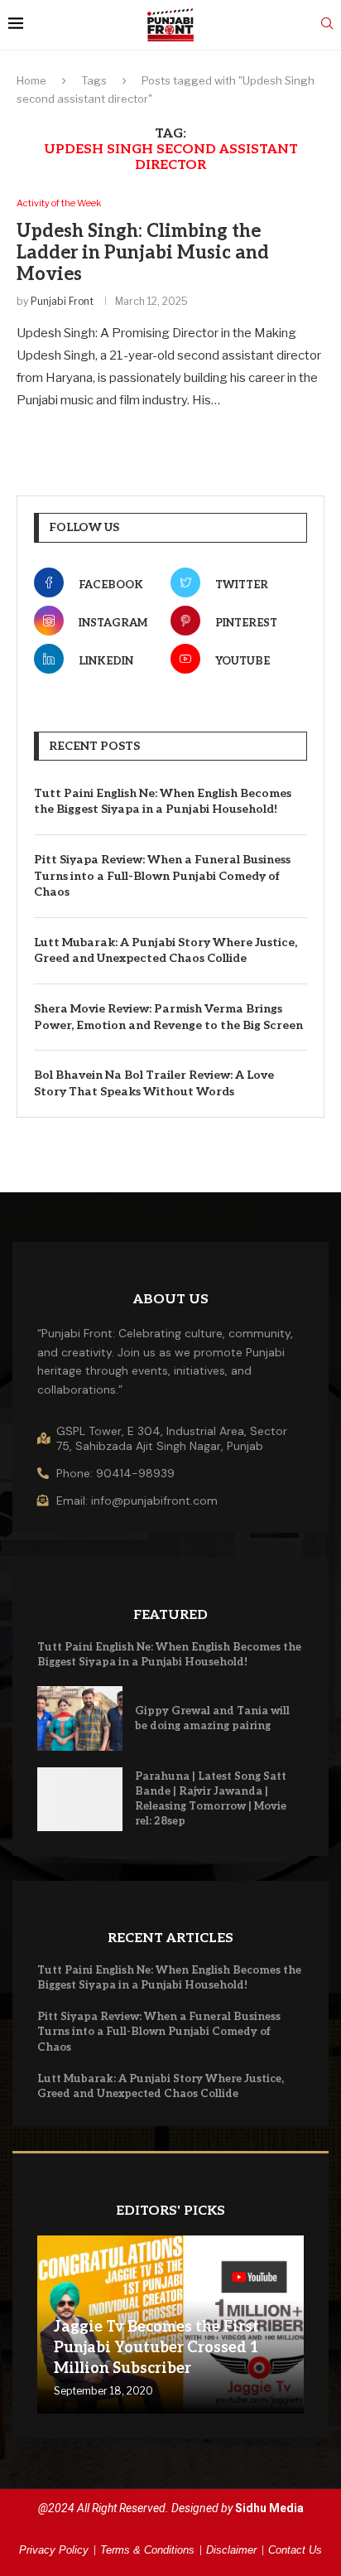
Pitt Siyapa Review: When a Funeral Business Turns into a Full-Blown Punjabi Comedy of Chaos (162, 876)
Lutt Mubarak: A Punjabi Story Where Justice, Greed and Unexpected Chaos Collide (166, 951)
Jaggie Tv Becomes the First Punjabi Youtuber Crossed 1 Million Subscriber (156, 2348)
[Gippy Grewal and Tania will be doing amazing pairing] (80, 1718)
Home (31, 80)
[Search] (327, 24)
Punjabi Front (62, 301)
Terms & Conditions (147, 2550)
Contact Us (295, 2550)
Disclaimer (231, 2550)
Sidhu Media (269, 2508)
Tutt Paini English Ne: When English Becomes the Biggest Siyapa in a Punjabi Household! (163, 802)
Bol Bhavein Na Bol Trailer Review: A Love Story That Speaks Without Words (154, 1083)
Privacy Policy (54, 2550)
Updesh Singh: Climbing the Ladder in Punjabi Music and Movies (143, 253)
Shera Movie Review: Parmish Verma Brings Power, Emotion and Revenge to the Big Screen (168, 1017)
